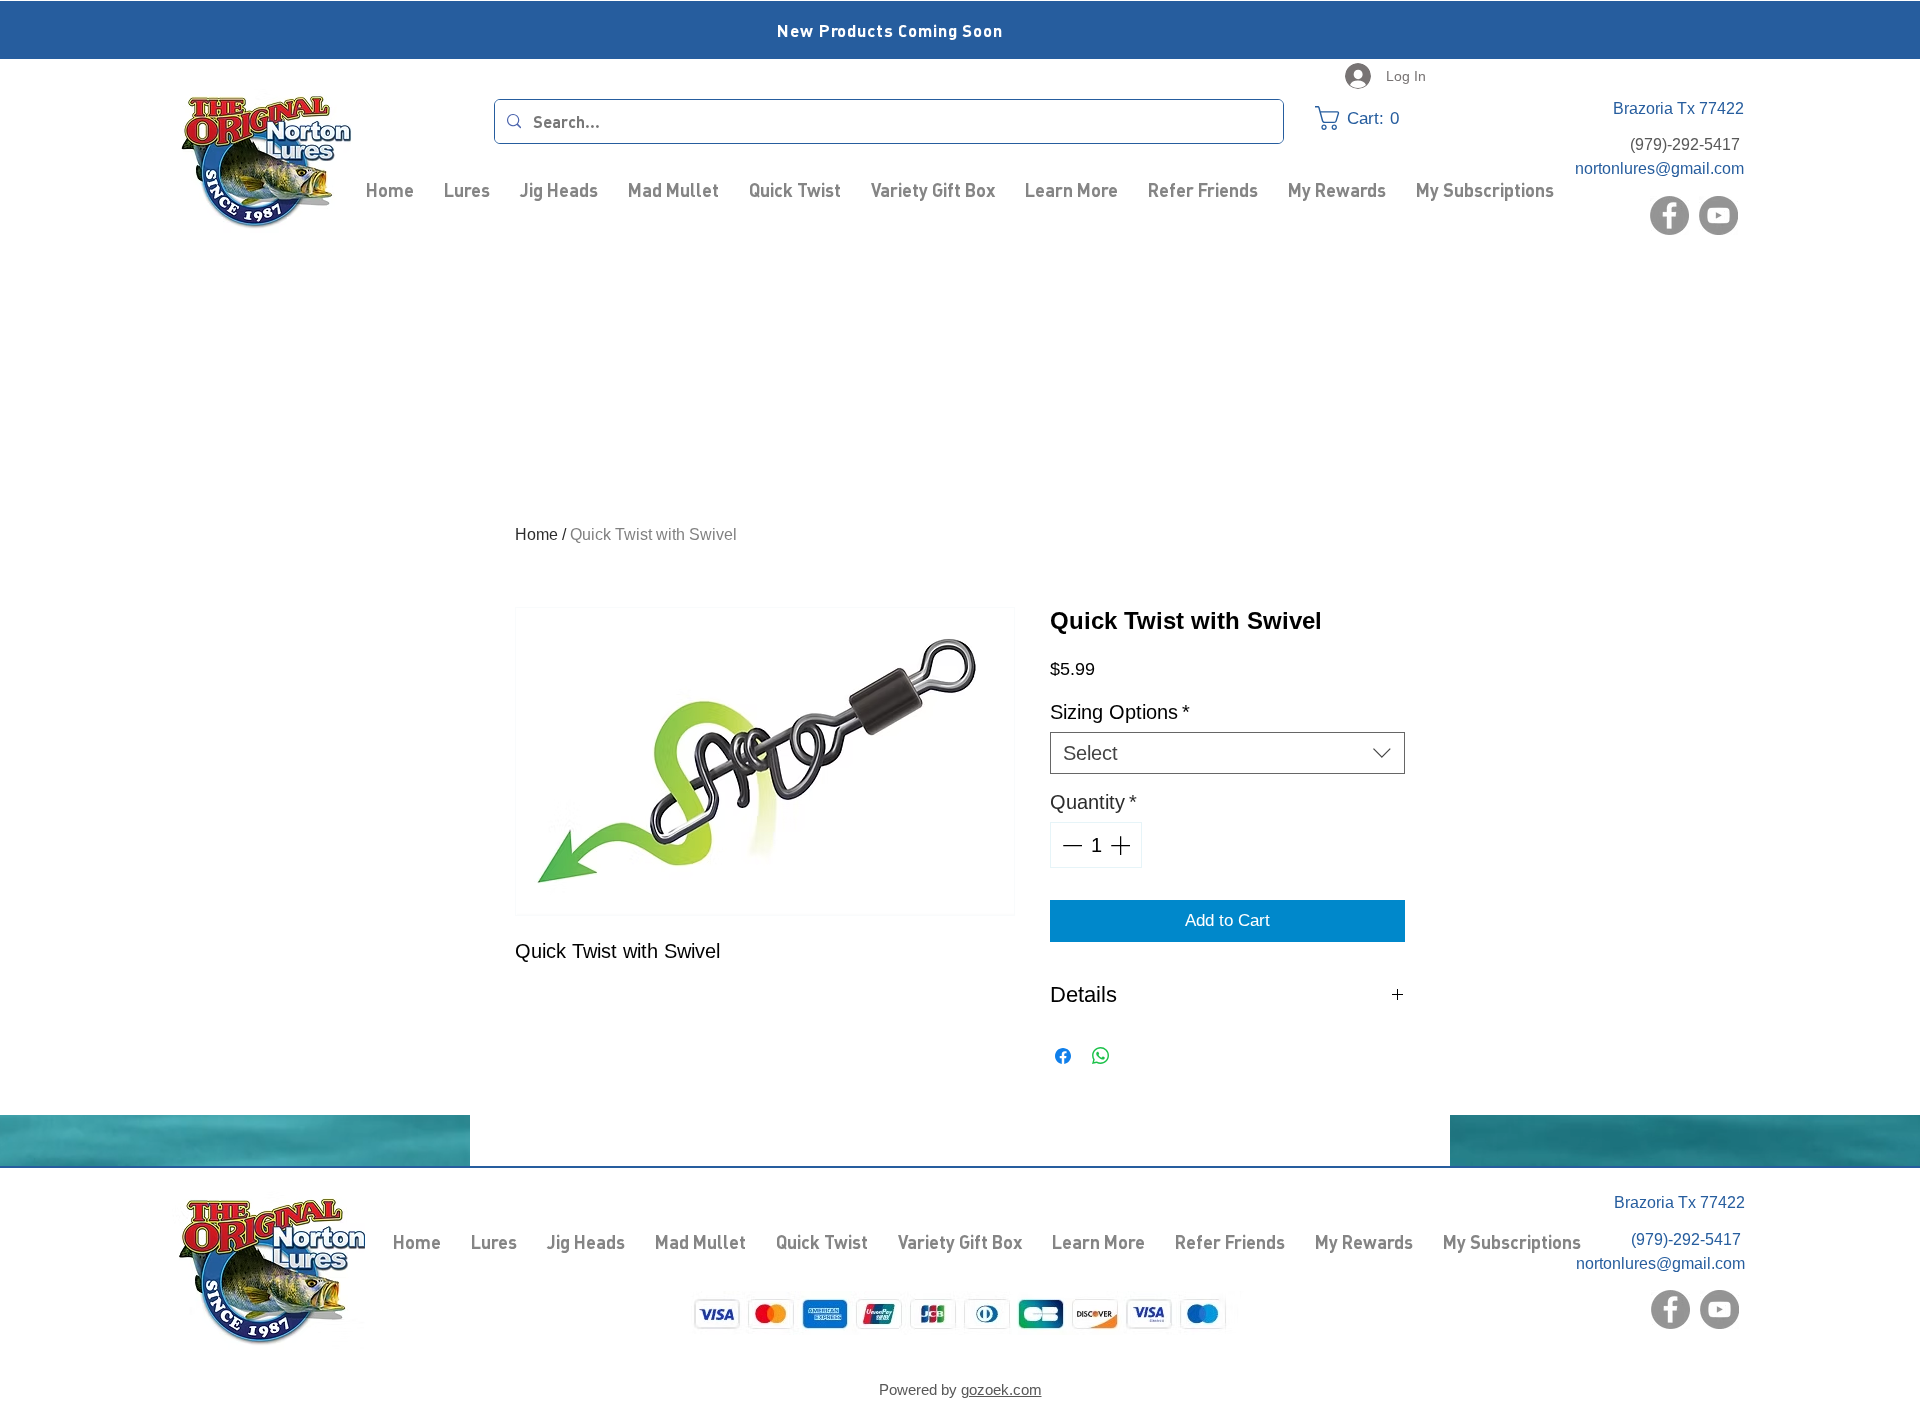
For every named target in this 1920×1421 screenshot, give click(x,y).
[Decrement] (1070, 845)
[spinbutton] (1096, 845)
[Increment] (1122, 845)
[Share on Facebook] (1063, 1056)
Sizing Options (1120, 712)
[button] (1370, 118)
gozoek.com (1001, 1389)
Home (536, 534)
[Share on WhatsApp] (1101, 1056)
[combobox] (1227, 753)
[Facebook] (1669, 215)
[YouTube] (1718, 215)
